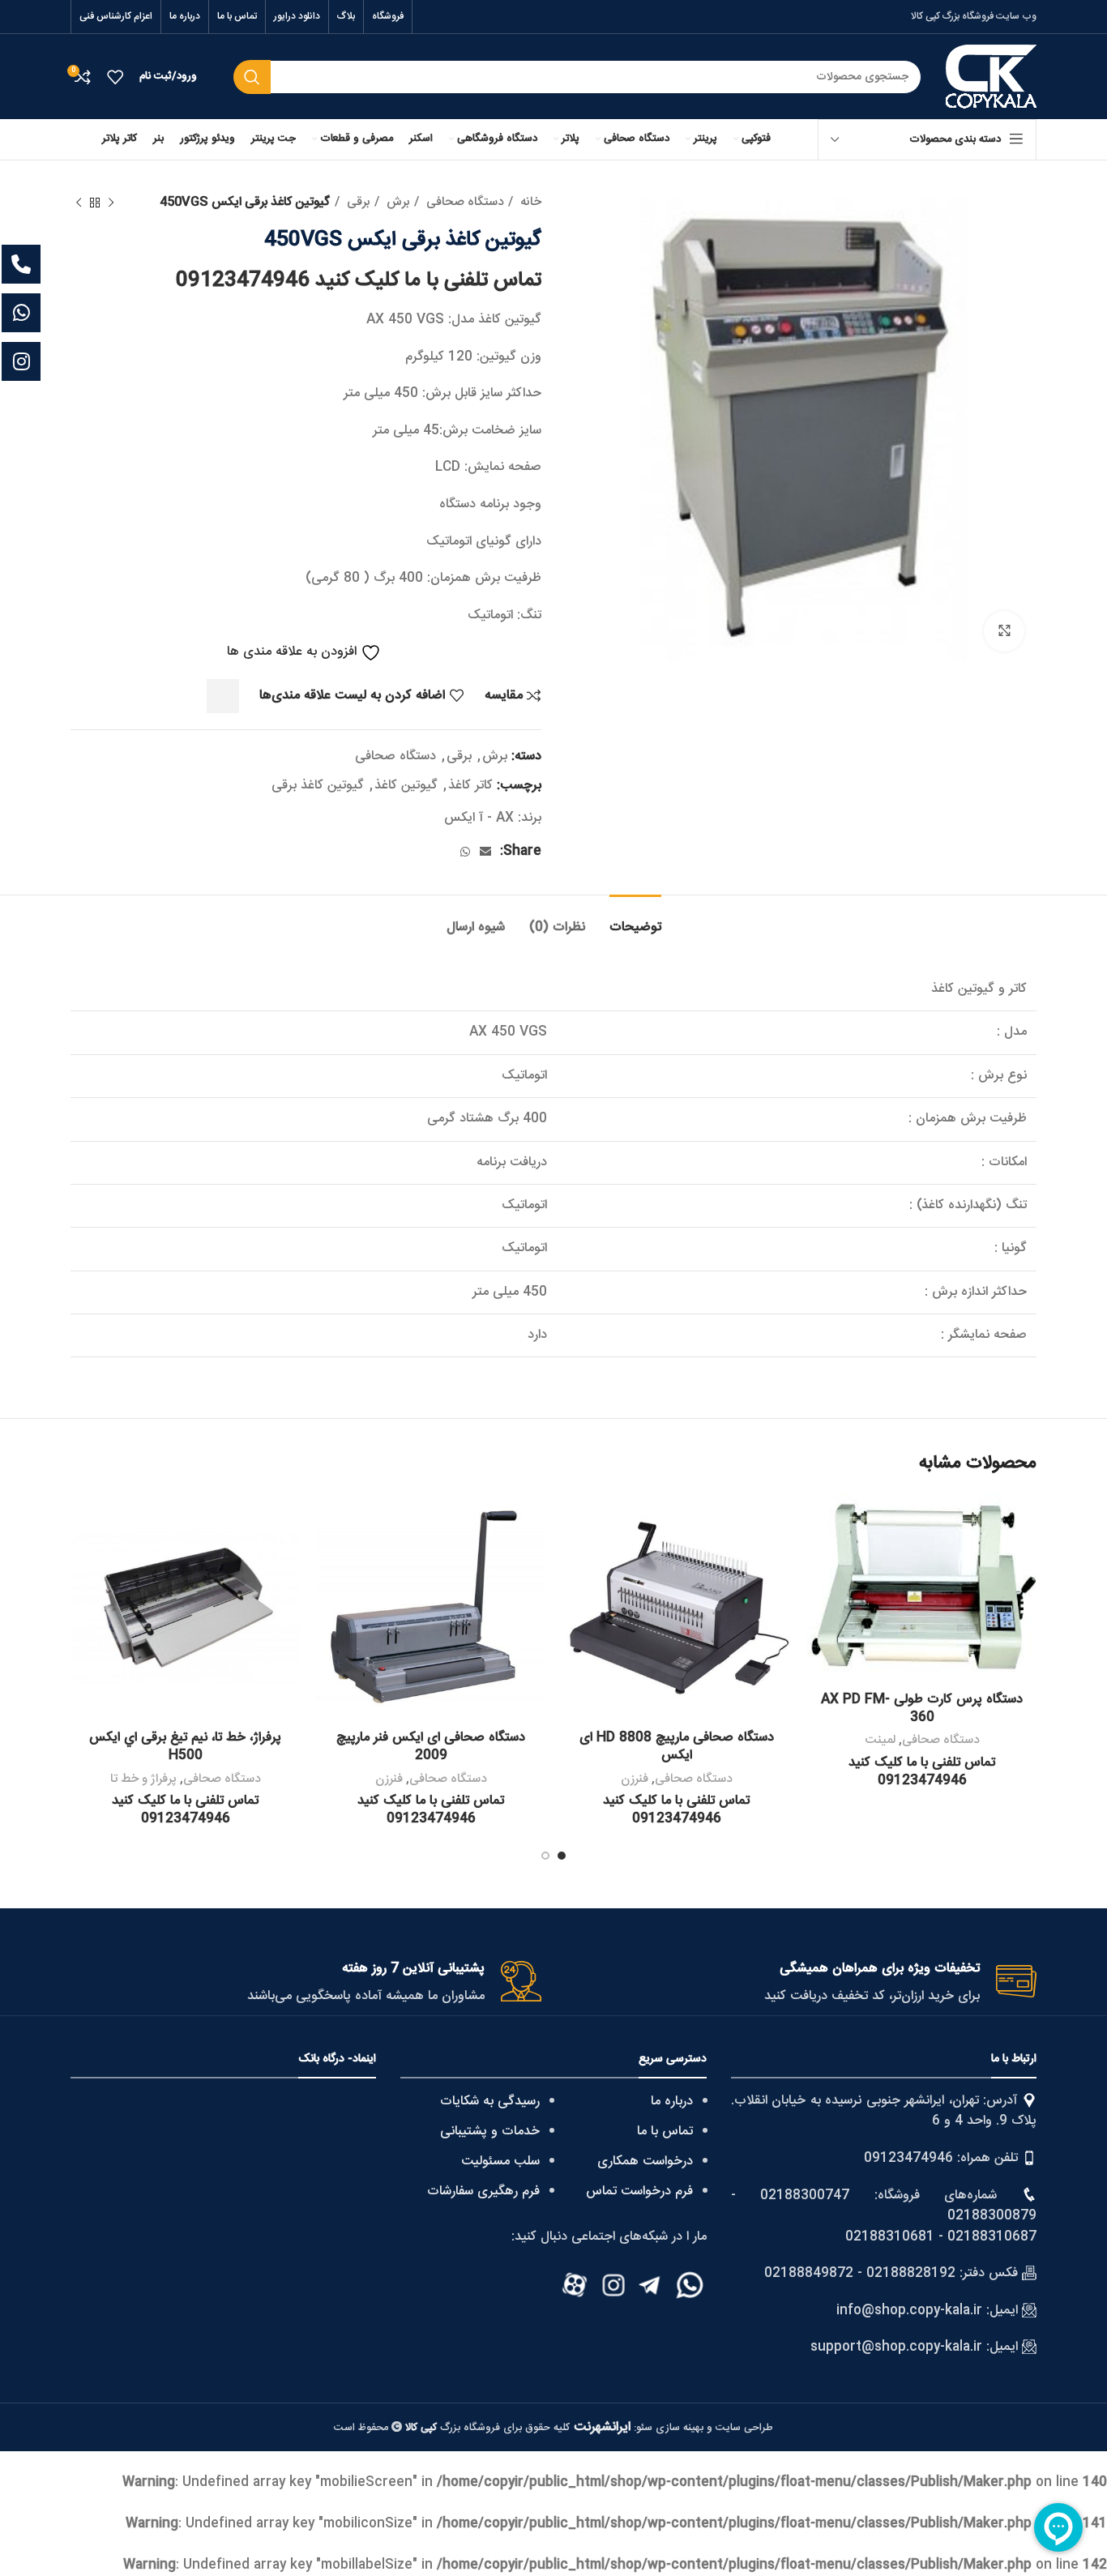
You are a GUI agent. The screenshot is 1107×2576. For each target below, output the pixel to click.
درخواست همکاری (645, 2162)
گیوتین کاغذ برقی (318, 786)
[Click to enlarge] (1004, 631)
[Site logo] (991, 77)
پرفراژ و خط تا (143, 1779)
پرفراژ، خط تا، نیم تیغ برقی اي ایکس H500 (185, 1747)
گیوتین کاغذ (406, 786)
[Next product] (79, 203)
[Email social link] (485, 852)
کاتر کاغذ (470, 786)
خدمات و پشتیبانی (490, 2132)
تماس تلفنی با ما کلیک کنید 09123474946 (359, 281)
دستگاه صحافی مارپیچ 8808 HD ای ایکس (677, 1747)
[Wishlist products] (115, 77)
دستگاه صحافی (463, 203)
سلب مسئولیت (500, 2162)
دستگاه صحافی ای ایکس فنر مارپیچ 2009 (431, 1747)
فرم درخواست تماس (639, 2192)
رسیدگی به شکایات (490, 2102)
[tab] (635, 919)
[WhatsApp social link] (465, 852)
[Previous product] (111, 203)
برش (396, 203)
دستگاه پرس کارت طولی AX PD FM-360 (922, 1709)
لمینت (880, 1740)
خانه (529, 203)
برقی (357, 203)
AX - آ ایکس (479, 818)
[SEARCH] (252, 77)
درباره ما (672, 2102)
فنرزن (635, 1779)
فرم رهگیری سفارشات (483, 2192)
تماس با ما (665, 2132)
